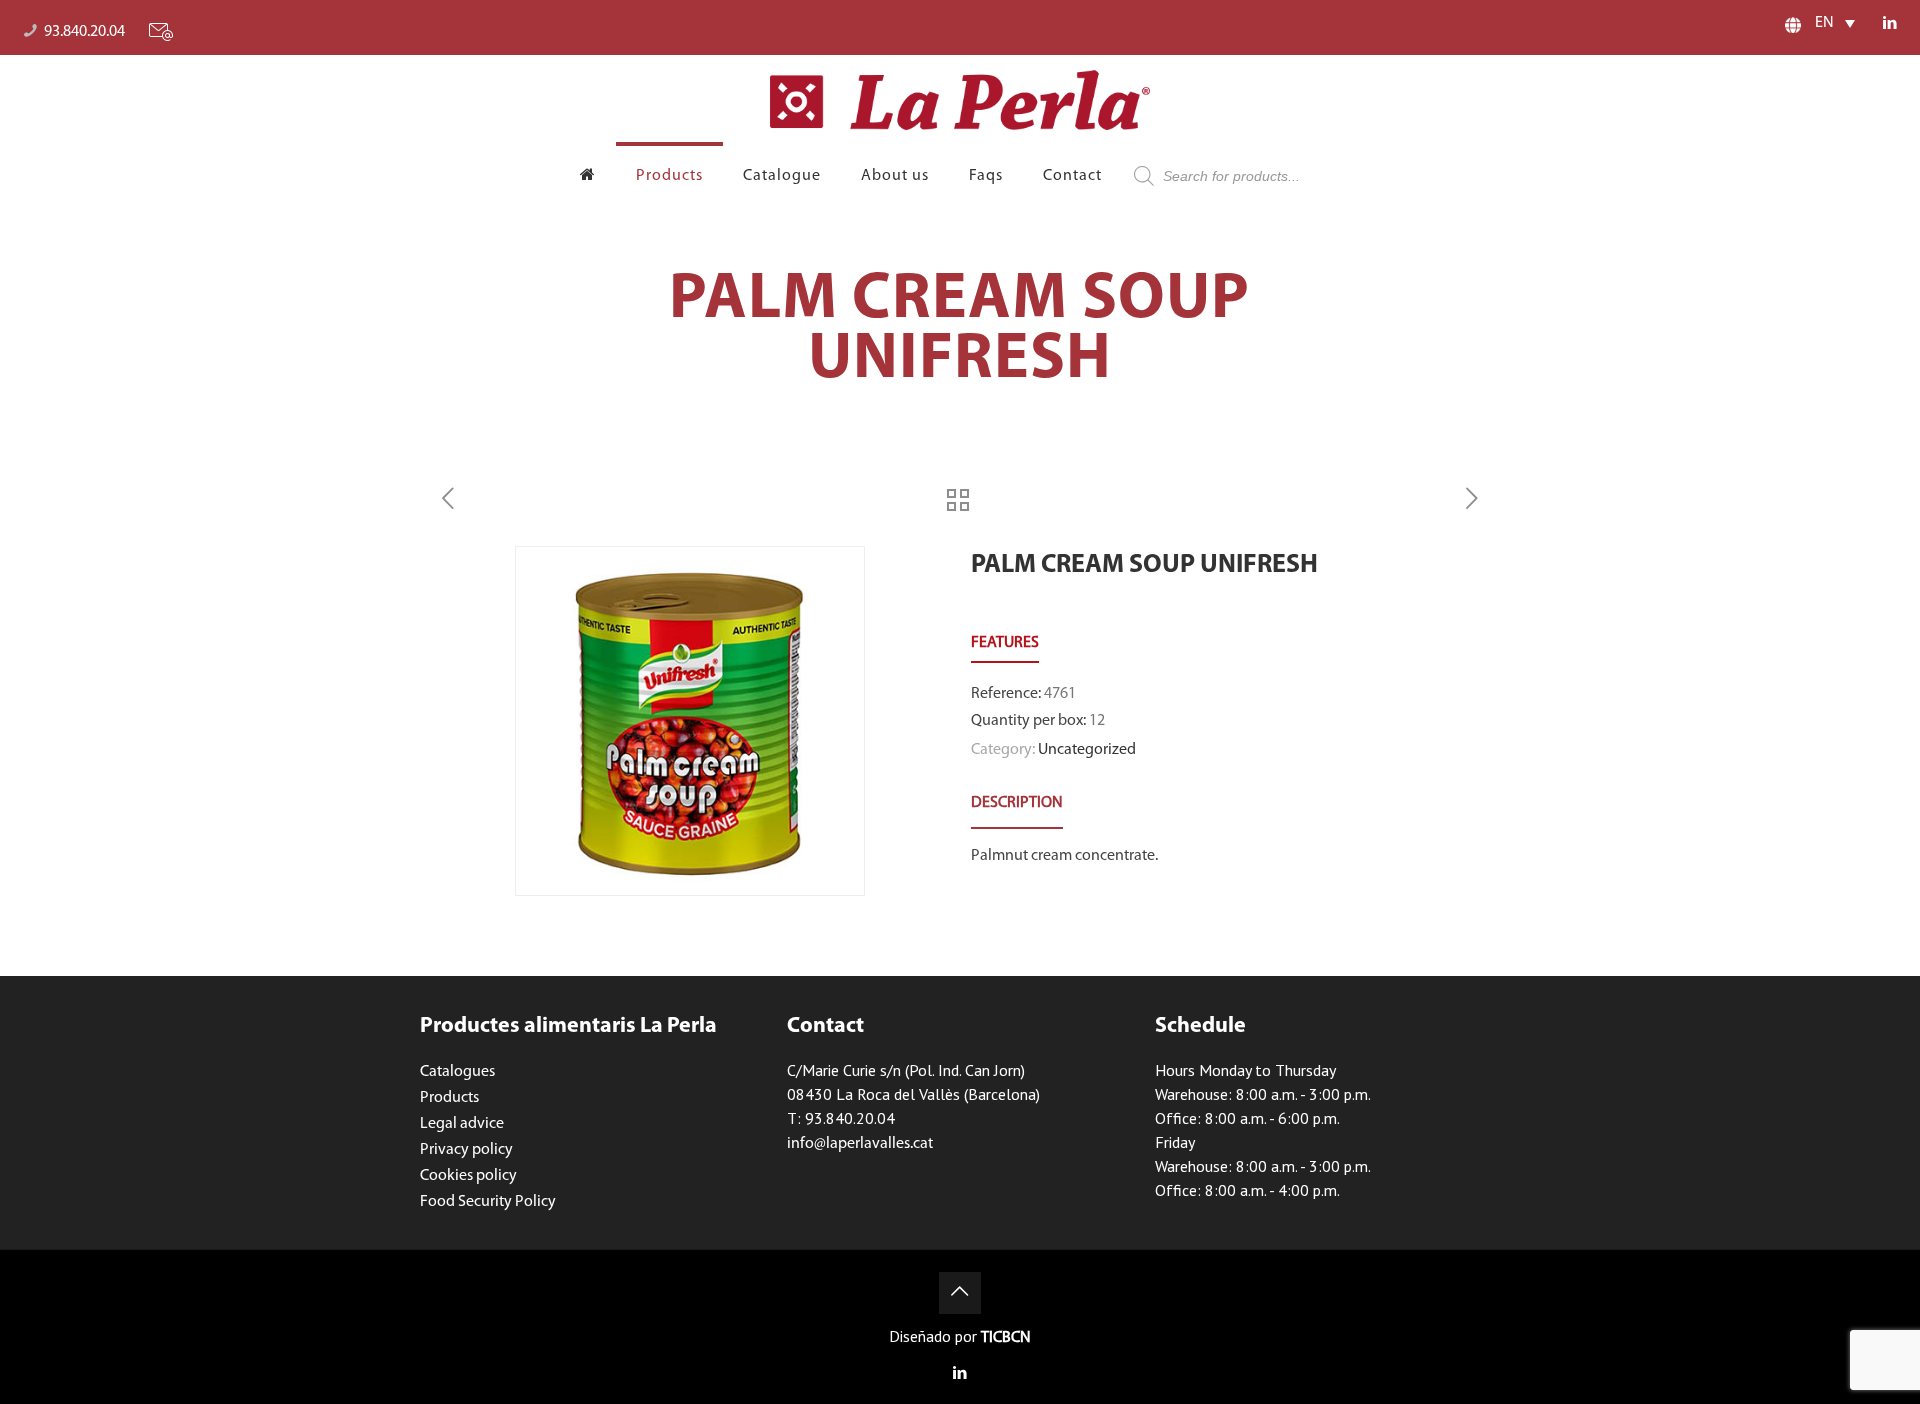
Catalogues (457, 1072)
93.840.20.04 (84, 32)
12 (1097, 721)
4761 (1060, 694)
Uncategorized (1087, 750)
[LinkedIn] (1890, 24)
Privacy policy (466, 1150)
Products (449, 1098)
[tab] (1017, 803)
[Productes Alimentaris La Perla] (960, 100)
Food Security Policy (488, 1202)
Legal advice (462, 1124)
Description (1017, 803)
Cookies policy (468, 1176)
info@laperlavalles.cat (860, 1144)
